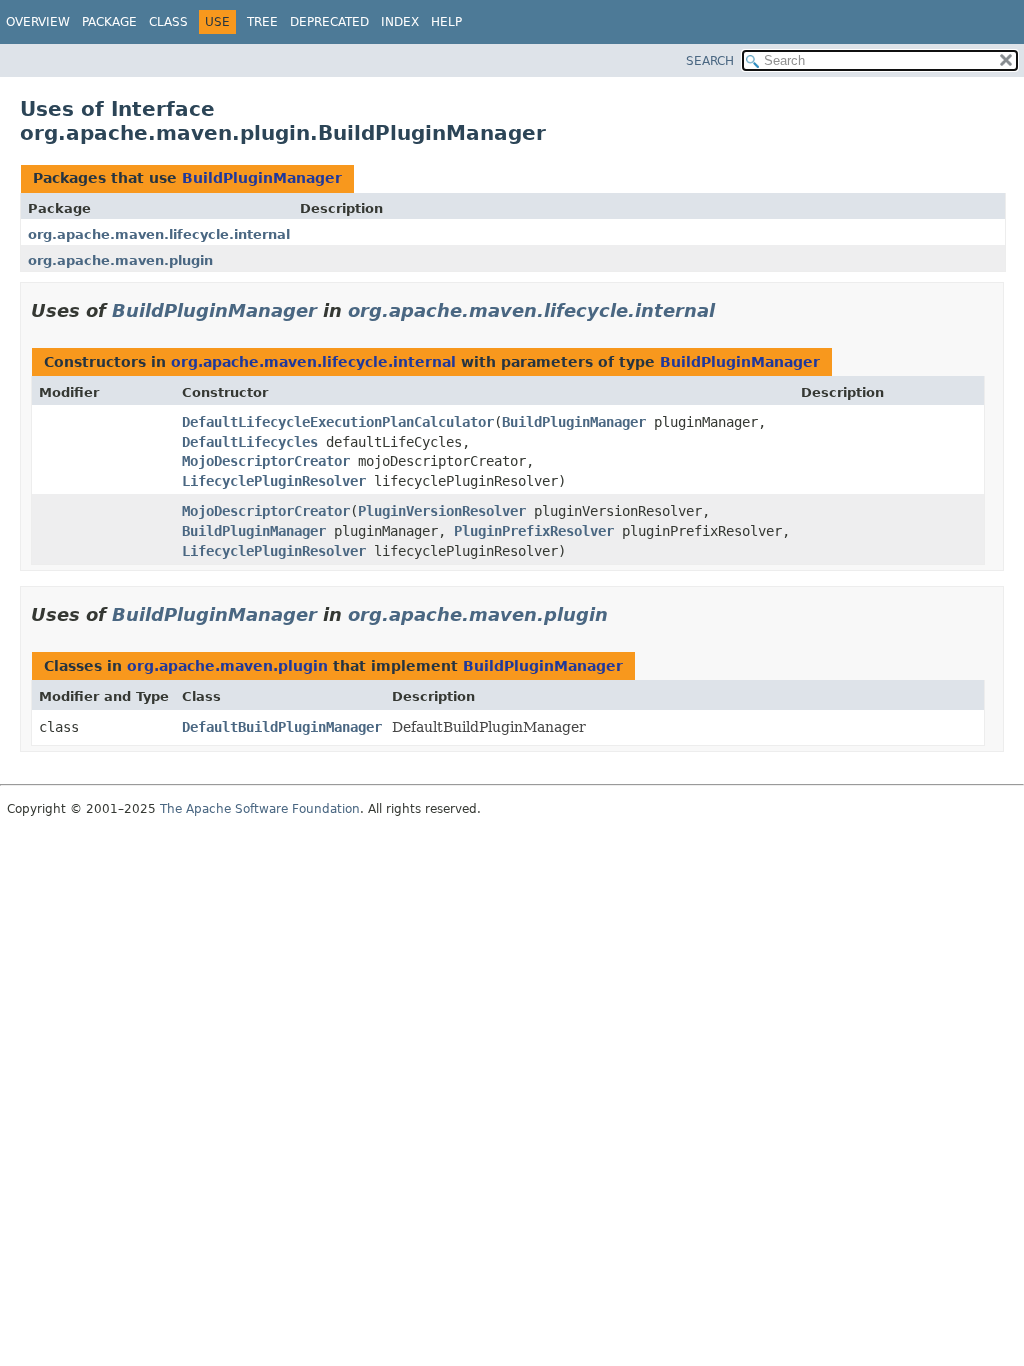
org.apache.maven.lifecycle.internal (159, 234)
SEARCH (710, 61)
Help (446, 22)
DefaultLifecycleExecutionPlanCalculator (338, 422)
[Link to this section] (729, 310)
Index (400, 22)
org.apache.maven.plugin (120, 260)
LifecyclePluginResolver (274, 481)
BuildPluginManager (262, 178)
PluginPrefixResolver (534, 531)
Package (109, 22)
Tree (262, 22)
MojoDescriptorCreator (266, 461)
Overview (38, 22)
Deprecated (329, 22)
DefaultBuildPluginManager (282, 727)
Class (168, 22)
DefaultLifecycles (250, 442)
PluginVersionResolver (442, 511)
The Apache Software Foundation (260, 809)
